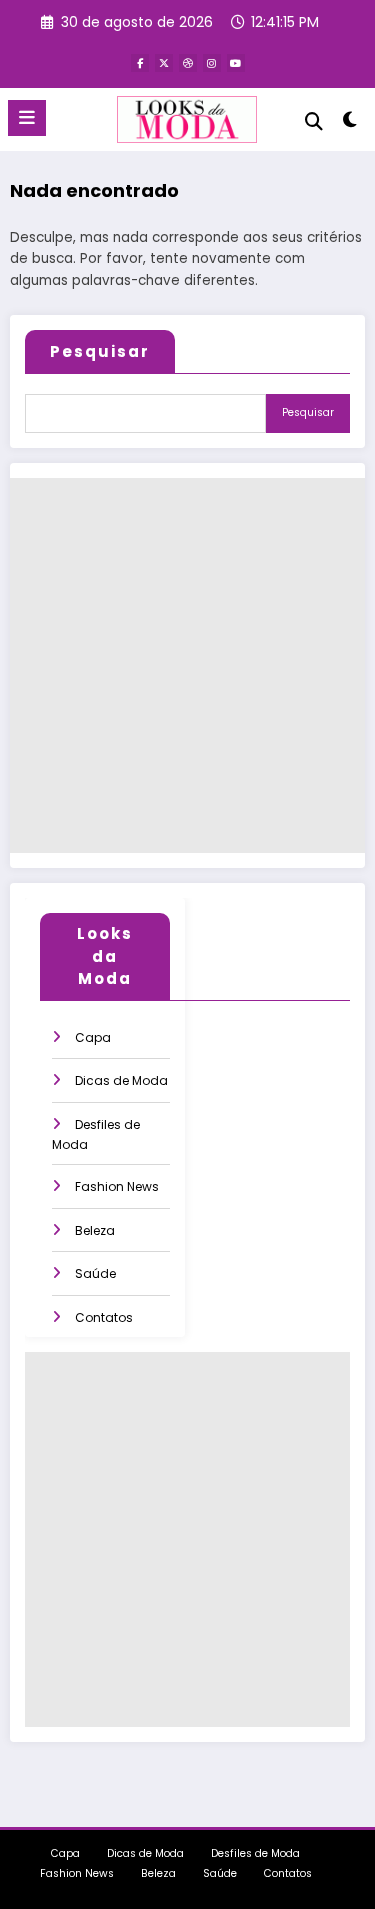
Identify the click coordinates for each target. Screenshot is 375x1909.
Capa (93, 1037)
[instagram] (212, 63)
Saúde (95, 1273)
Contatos (104, 1317)
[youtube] (236, 63)
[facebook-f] (140, 63)
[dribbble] (188, 63)
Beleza (95, 1230)
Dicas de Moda (121, 1080)
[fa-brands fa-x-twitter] (164, 63)
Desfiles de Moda (255, 1853)
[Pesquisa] (314, 121)
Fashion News (117, 1186)
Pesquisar (100, 351)
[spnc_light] (350, 123)
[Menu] (27, 118)
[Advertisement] (187, 665)
